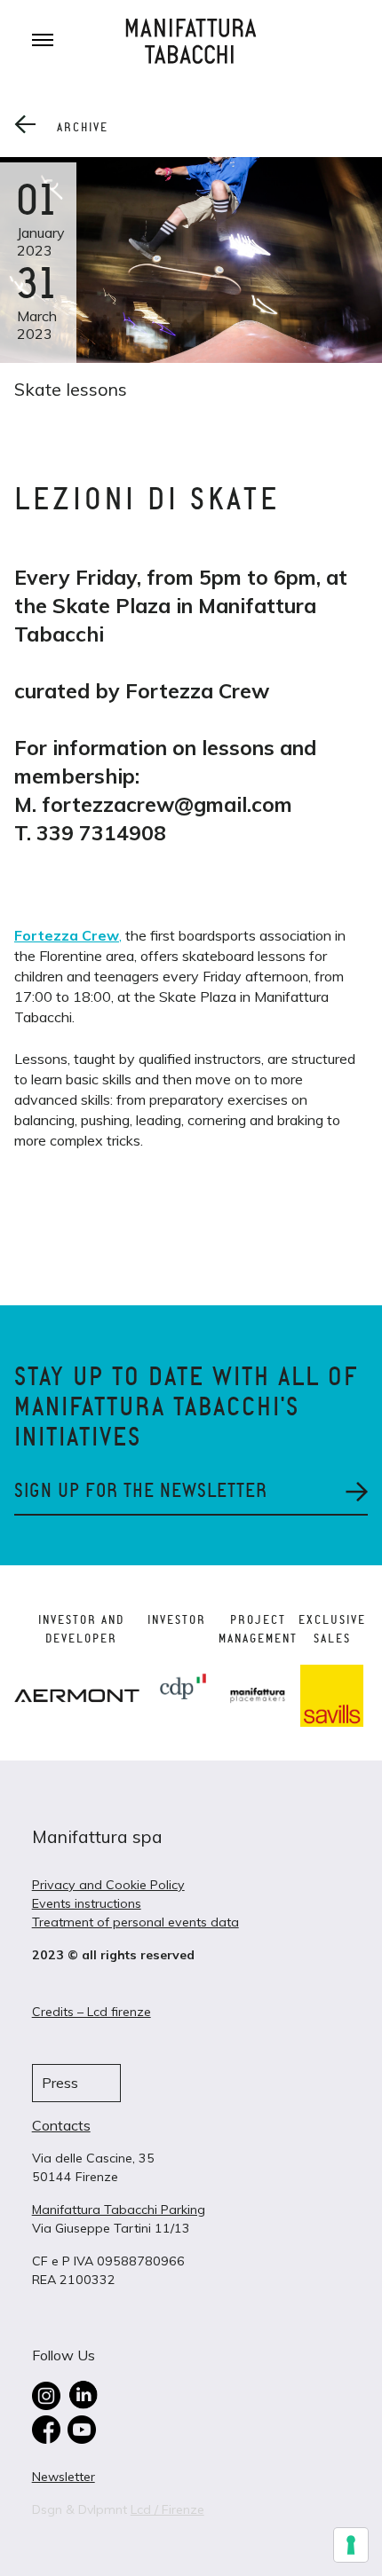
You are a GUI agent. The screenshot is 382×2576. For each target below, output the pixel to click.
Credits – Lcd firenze (92, 2012)
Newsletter (64, 2477)
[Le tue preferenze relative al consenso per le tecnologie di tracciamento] (351, 2545)
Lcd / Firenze (167, 2509)
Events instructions (87, 1903)
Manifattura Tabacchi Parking (119, 2210)
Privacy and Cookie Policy (108, 1885)
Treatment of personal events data (135, 1922)
